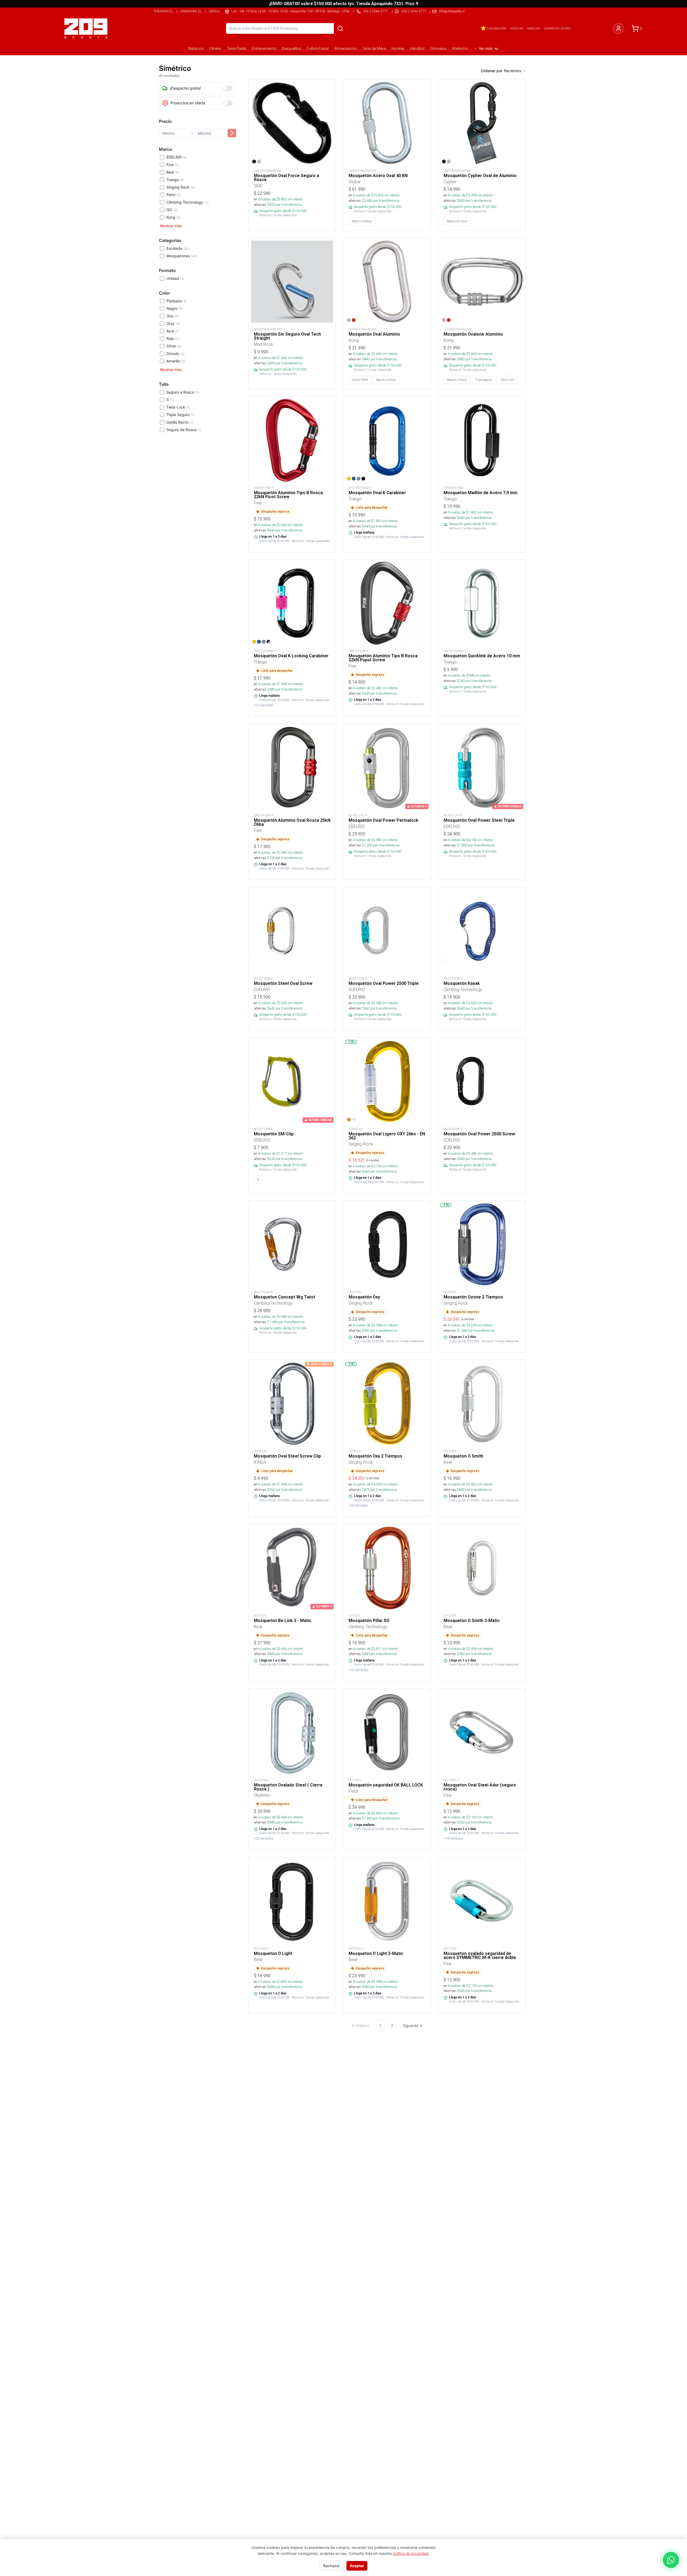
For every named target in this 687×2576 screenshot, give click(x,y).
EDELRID (177, 157)
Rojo (173, 338)
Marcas (533, 28)
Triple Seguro (180, 415)
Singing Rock (181, 187)
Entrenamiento (264, 49)
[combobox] (515, 71)
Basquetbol (292, 49)
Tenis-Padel (236, 49)
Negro (174, 308)
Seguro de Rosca (184, 430)
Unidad (175, 278)
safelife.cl (218, 11)
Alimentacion (346, 49)
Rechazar (331, 2566)
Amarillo (176, 361)
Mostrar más (171, 226)
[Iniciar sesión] (619, 28)
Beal (173, 172)
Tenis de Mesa (374, 49)
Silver (174, 346)
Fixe (173, 165)
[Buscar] (340, 28)
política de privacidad (411, 2553)
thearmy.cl (163, 11)
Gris (172, 316)
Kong (173, 217)
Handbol (417, 49)
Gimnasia (438, 49)
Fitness (215, 49)
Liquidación (496, 28)
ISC (172, 210)
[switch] (228, 88)
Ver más (486, 48)
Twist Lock (178, 407)
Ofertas (517, 28)
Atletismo (460, 49)
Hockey (398, 49)
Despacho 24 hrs (557, 28)
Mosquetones (182, 256)
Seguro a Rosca (183, 392)
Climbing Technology (187, 202)
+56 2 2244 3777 (414, 11)
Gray (173, 323)
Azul (173, 331)
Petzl (173, 195)
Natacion (196, 49)
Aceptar (357, 2566)
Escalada (178, 248)
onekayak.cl (191, 11)
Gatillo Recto (180, 422)
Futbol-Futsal (318, 49)
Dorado (175, 353)
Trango (175, 180)
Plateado (177, 301)
